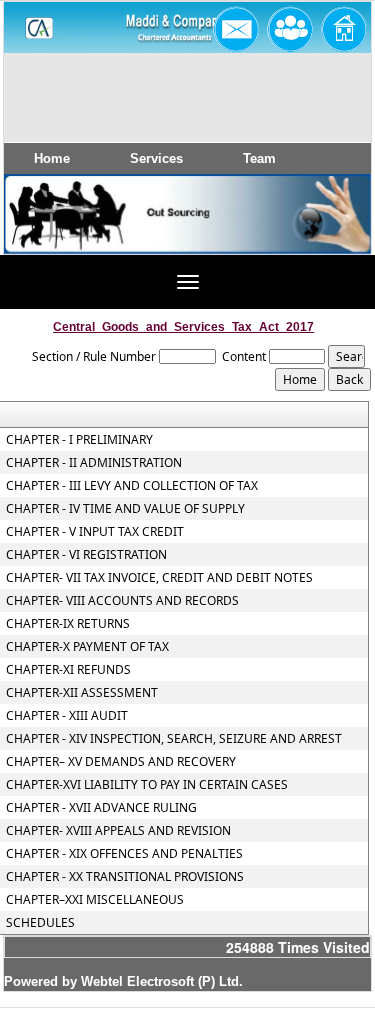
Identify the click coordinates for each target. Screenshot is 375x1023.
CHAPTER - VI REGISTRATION (86, 555)
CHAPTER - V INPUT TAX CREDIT (95, 532)
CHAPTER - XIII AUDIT (67, 716)
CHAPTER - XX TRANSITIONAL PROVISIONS (125, 877)
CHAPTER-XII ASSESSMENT (82, 693)
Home (52, 158)
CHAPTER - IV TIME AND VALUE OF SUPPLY (125, 509)
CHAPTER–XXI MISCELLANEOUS (95, 900)
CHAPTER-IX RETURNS (68, 624)
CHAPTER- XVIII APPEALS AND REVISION (118, 831)
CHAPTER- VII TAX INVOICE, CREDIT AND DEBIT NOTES (159, 578)
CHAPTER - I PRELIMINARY (79, 440)
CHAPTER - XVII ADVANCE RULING (101, 808)
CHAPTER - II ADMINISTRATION (94, 463)
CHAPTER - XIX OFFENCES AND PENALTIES (124, 854)
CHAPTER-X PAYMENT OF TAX (87, 647)
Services (156, 158)
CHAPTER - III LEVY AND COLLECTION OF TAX (132, 486)
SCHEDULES (40, 923)
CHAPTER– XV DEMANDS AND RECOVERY (121, 762)
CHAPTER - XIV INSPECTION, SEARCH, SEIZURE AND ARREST (174, 739)
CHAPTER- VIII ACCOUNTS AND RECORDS (122, 601)
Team (259, 158)
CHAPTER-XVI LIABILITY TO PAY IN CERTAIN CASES (147, 785)
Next (323, 232)
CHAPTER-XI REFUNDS (68, 670)
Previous (47, 232)
